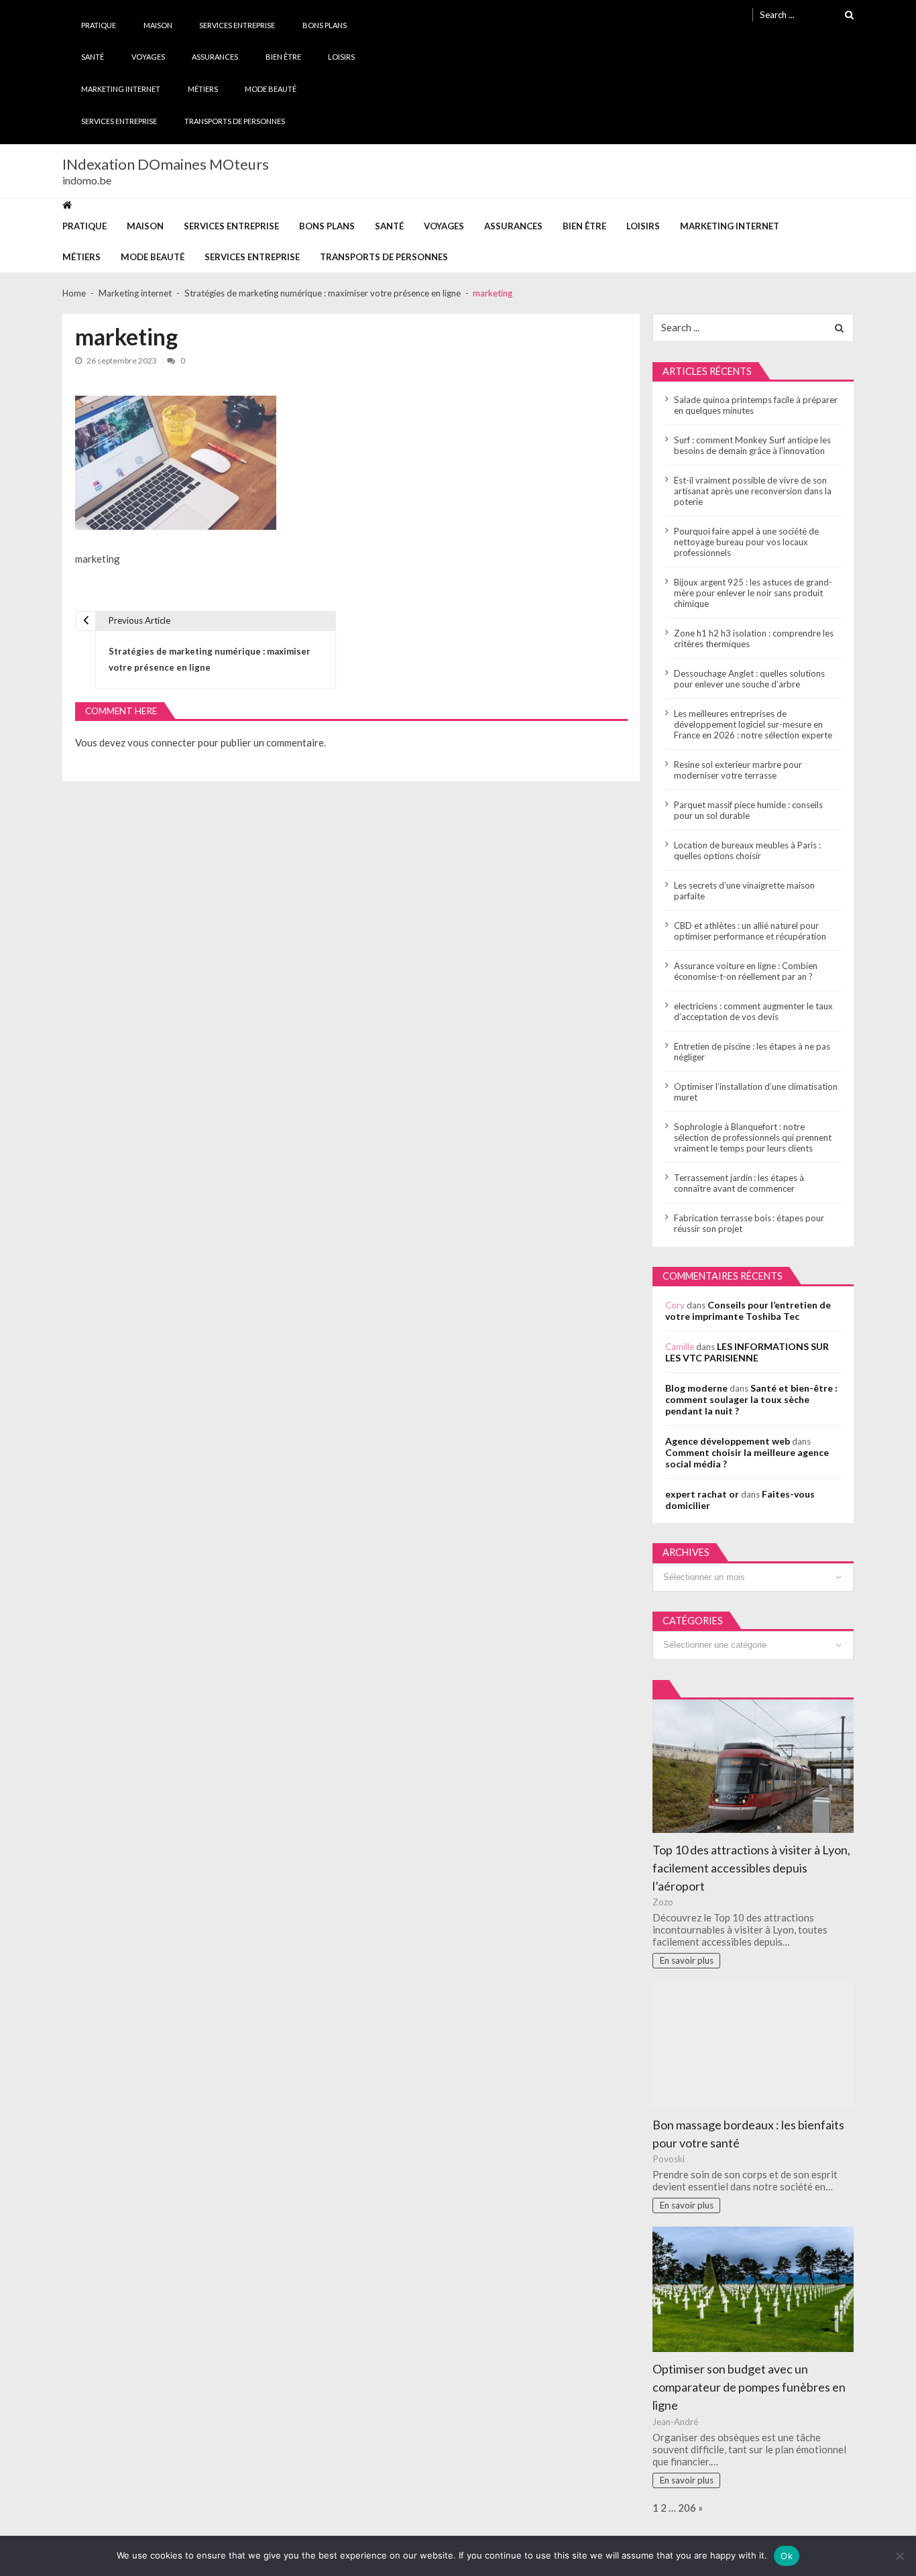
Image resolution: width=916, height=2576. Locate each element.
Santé (93, 57)
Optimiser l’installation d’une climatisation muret (756, 1092)
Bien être (283, 57)
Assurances (215, 57)
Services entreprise (237, 25)
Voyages (148, 57)
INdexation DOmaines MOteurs (166, 164)
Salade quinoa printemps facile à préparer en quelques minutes (756, 405)
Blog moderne (696, 1388)
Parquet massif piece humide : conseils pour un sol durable (748, 810)
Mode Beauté (271, 89)
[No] (899, 2556)
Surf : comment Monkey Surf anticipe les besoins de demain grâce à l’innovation (752, 445)
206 (687, 2508)
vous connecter (162, 742)
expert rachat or (702, 1494)
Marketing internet (121, 89)
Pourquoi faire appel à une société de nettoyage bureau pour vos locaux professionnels (746, 542)
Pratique (99, 25)
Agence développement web (728, 1441)
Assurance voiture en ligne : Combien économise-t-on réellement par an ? (746, 971)
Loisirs (341, 57)
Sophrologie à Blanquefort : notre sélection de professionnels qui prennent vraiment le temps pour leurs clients (753, 1137)
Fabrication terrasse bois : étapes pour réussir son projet (749, 1223)
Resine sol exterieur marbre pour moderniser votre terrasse (738, 770)
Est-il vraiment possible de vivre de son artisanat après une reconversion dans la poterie (753, 491)
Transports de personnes (235, 121)
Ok (787, 2556)
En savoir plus (687, 1960)
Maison (158, 25)
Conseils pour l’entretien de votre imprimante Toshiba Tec (748, 1310)
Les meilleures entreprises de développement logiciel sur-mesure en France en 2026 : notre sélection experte (753, 724)
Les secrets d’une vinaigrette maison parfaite (744, 891)
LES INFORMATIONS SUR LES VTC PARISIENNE (747, 1352)
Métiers (203, 89)
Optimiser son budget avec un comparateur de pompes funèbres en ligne (749, 2387)
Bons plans (325, 25)
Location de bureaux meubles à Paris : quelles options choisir (747, 850)
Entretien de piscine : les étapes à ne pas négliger (752, 1052)
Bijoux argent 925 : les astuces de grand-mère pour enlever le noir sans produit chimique (753, 593)
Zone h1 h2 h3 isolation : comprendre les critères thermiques (754, 638)
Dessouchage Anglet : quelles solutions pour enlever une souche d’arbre (749, 679)
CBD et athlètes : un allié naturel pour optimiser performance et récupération (750, 931)
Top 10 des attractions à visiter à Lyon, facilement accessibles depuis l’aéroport (751, 1868)
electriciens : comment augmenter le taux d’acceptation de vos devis (753, 1011)
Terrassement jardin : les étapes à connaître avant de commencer (739, 1183)
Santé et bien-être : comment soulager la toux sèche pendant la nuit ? (751, 1399)
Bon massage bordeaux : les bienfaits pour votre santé (748, 2134)
